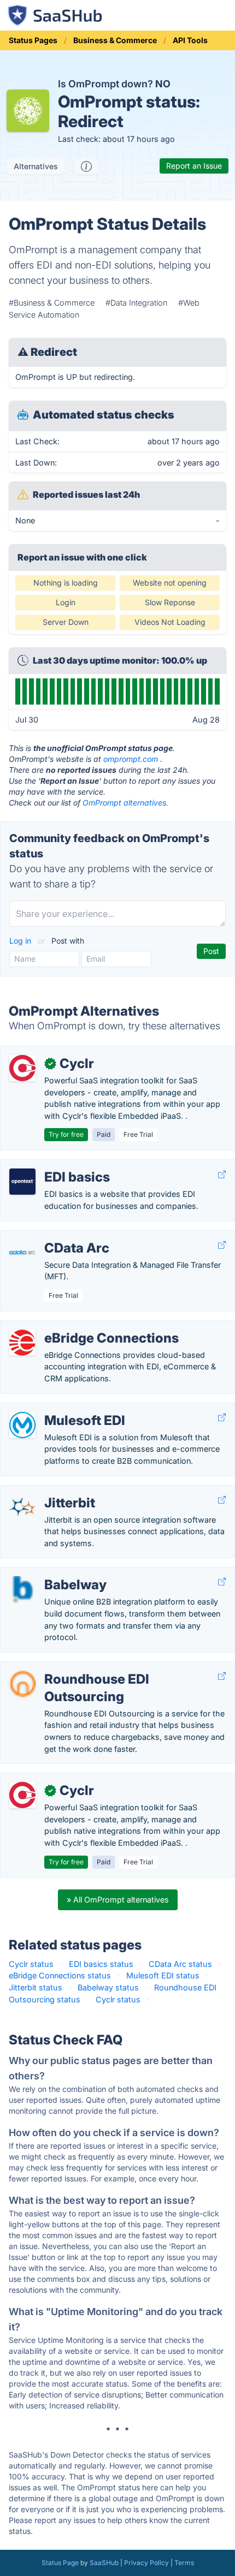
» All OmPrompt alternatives (118, 1900)
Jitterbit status (36, 1987)
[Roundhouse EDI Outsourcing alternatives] (22, 1684)
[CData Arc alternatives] (22, 1253)
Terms (184, 2563)
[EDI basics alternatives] (22, 1182)
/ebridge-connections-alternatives (72, 1326)
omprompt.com (131, 759)
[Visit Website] (222, 1174)
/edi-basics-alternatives (53, 1165)
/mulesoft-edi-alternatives (57, 1409)
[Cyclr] (22, 1068)
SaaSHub (104, 2563)
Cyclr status (31, 1964)
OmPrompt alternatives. (125, 803)
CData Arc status (180, 1964)
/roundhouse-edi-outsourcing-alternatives (88, 1668)
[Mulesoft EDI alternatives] (22, 1425)
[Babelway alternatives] (22, 1589)
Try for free (66, 1134)
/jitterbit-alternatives (46, 1491)
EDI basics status (101, 1964)
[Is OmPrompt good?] (86, 166)
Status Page (60, 2563)
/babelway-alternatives (51, 1573)
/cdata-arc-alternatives (52, 1236)
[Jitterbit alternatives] (22, 1507)
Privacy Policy (146, 2563)
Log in (21, 941)
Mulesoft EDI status (163, 1975)
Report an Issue (194, 166)
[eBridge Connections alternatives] (22, 1343)
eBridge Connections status (60, 1975)
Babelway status (108, 1987)
